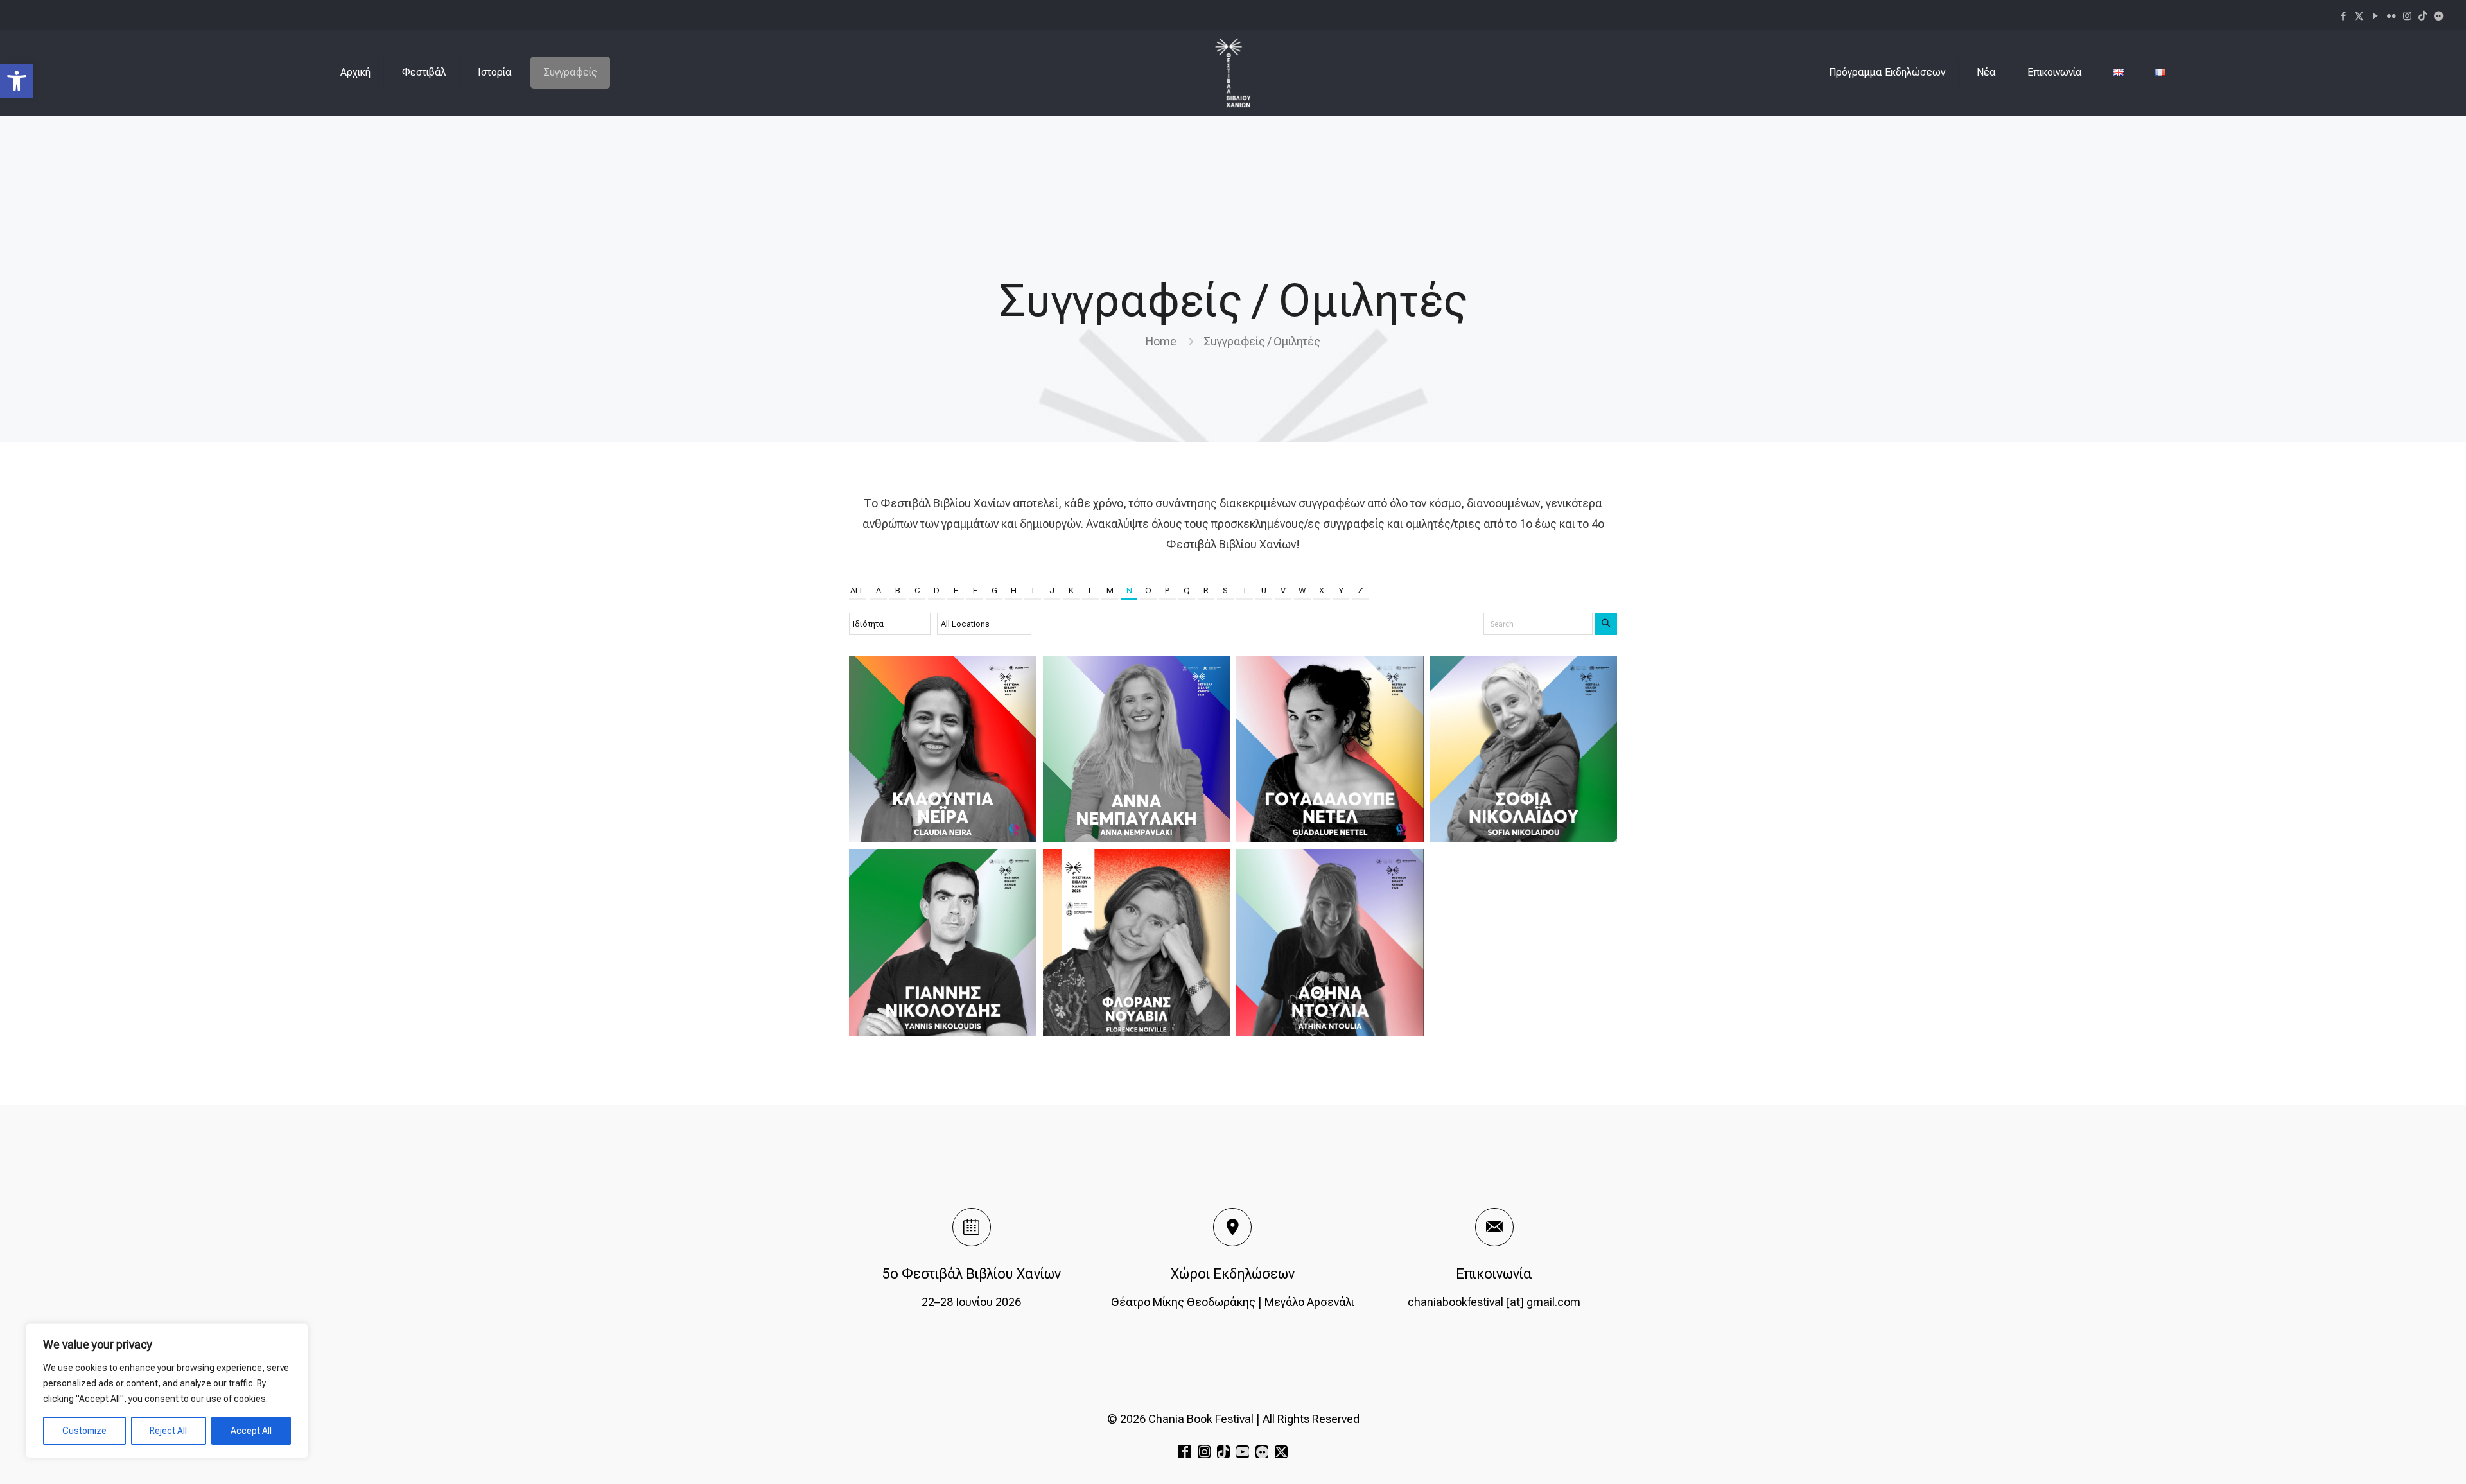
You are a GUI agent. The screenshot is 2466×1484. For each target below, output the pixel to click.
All (857, 590)
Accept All (251, 1431)
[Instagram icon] (2407, 16)
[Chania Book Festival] (1233, 73)
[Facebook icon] (2343, 16)
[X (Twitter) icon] (2359, 16)
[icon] (2423, 16)
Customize (84, 1431)
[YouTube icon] (2375, 16)
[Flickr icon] (2391, 16)
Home (1161, 341)
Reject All (168, 1431)
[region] (167, 1391)
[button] (17, 81)
